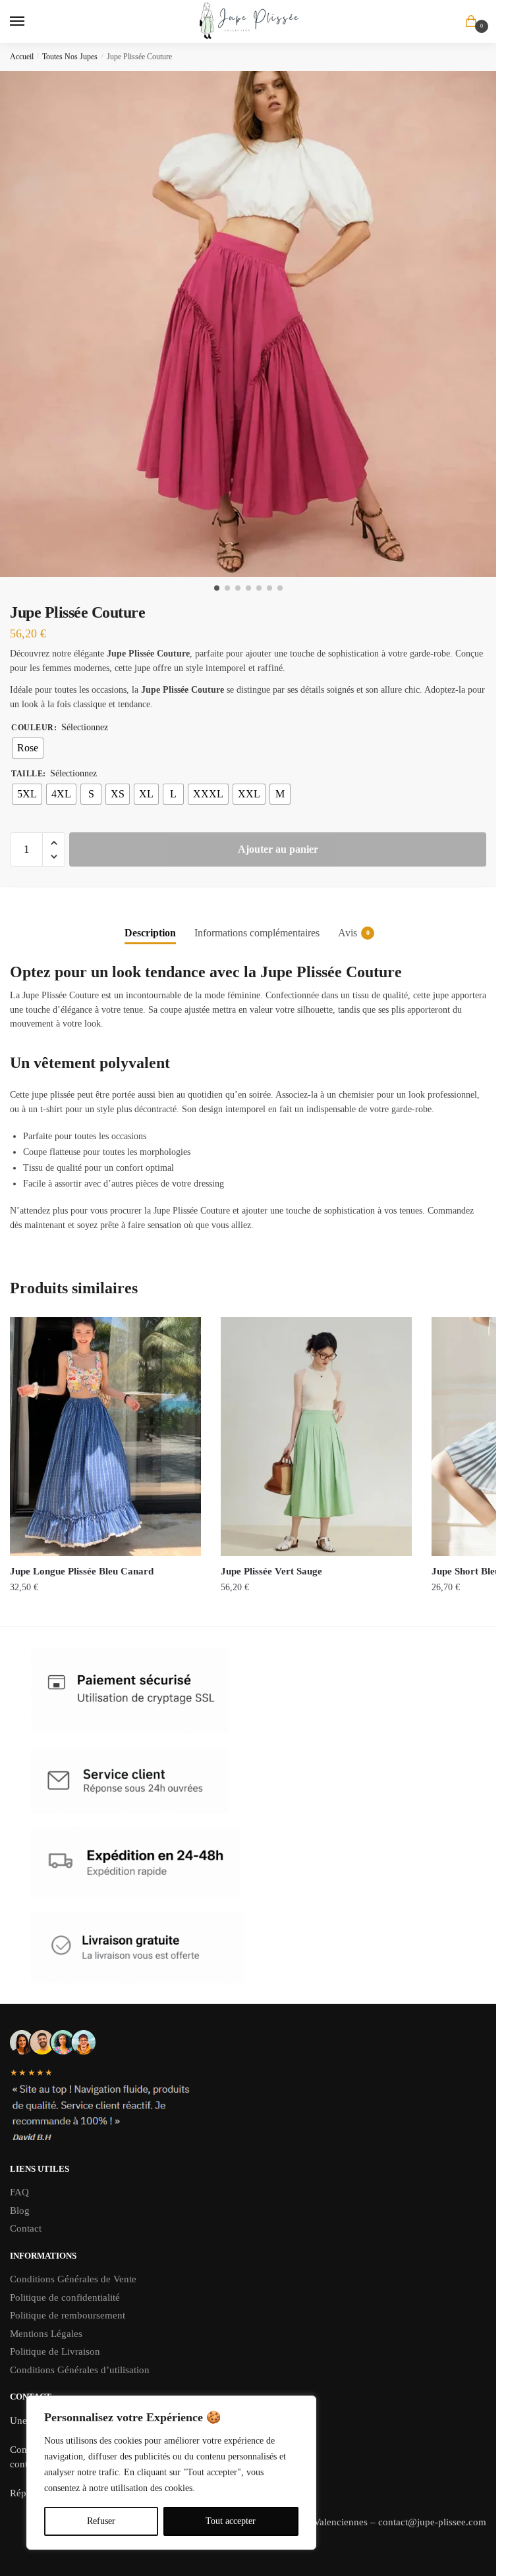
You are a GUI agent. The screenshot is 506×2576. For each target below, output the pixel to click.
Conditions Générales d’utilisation (80, 2370)
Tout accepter (231, 2521)
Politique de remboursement (68, 2315)
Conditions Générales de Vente (74, 2279)
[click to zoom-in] (253, 324)
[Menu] (30, 22)
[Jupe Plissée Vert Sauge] (316, 1436)
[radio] (28, 748)
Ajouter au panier (278, 849)
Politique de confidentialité (65, 2297)
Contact (26, 2228)
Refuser (101, 2521)
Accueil (22, 57)
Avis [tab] (348, 933)
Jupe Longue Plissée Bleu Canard (82, 1571)
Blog (20, 2211)
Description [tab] (150, 933)
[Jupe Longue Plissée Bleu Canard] (105, 1436)
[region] (171, 2473)
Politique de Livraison (55, 2351)
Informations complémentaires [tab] (257, 933)
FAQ (19, 2192)
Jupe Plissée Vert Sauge (271, 1571)
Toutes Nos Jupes (70, 57)
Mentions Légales (46, 2334)
